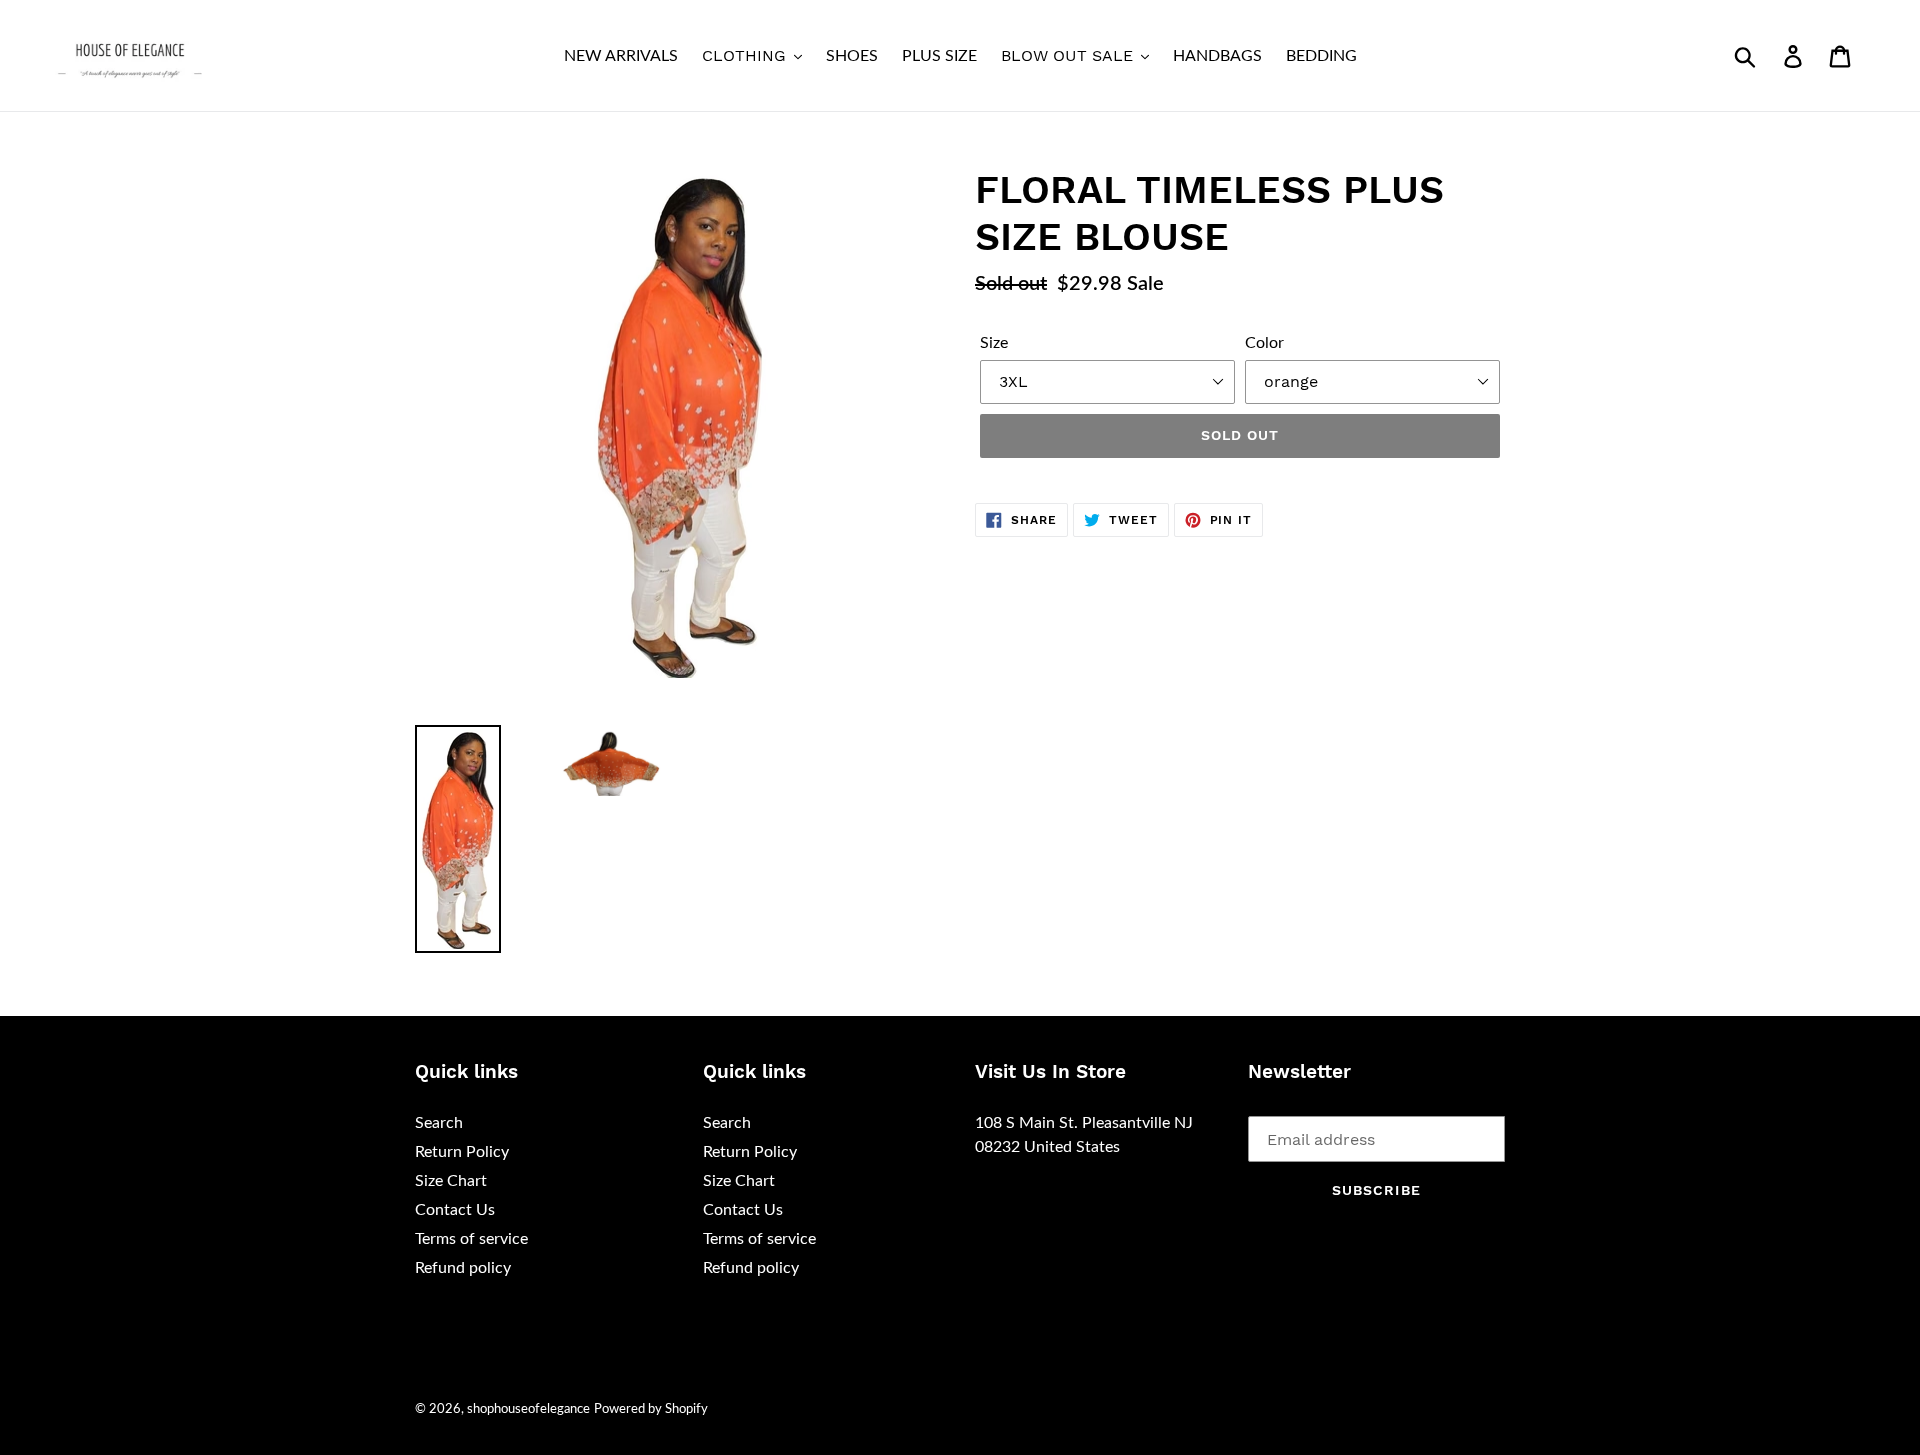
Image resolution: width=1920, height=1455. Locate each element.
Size (994, 343)
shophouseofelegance (528, 1409)
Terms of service (471, 1239)
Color (1264, 343)
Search (439, 1123)
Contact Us (455, 1210)
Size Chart (451, 1181)
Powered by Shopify (651, 1409)
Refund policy (463, 1268)
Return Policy (462, 1152)
